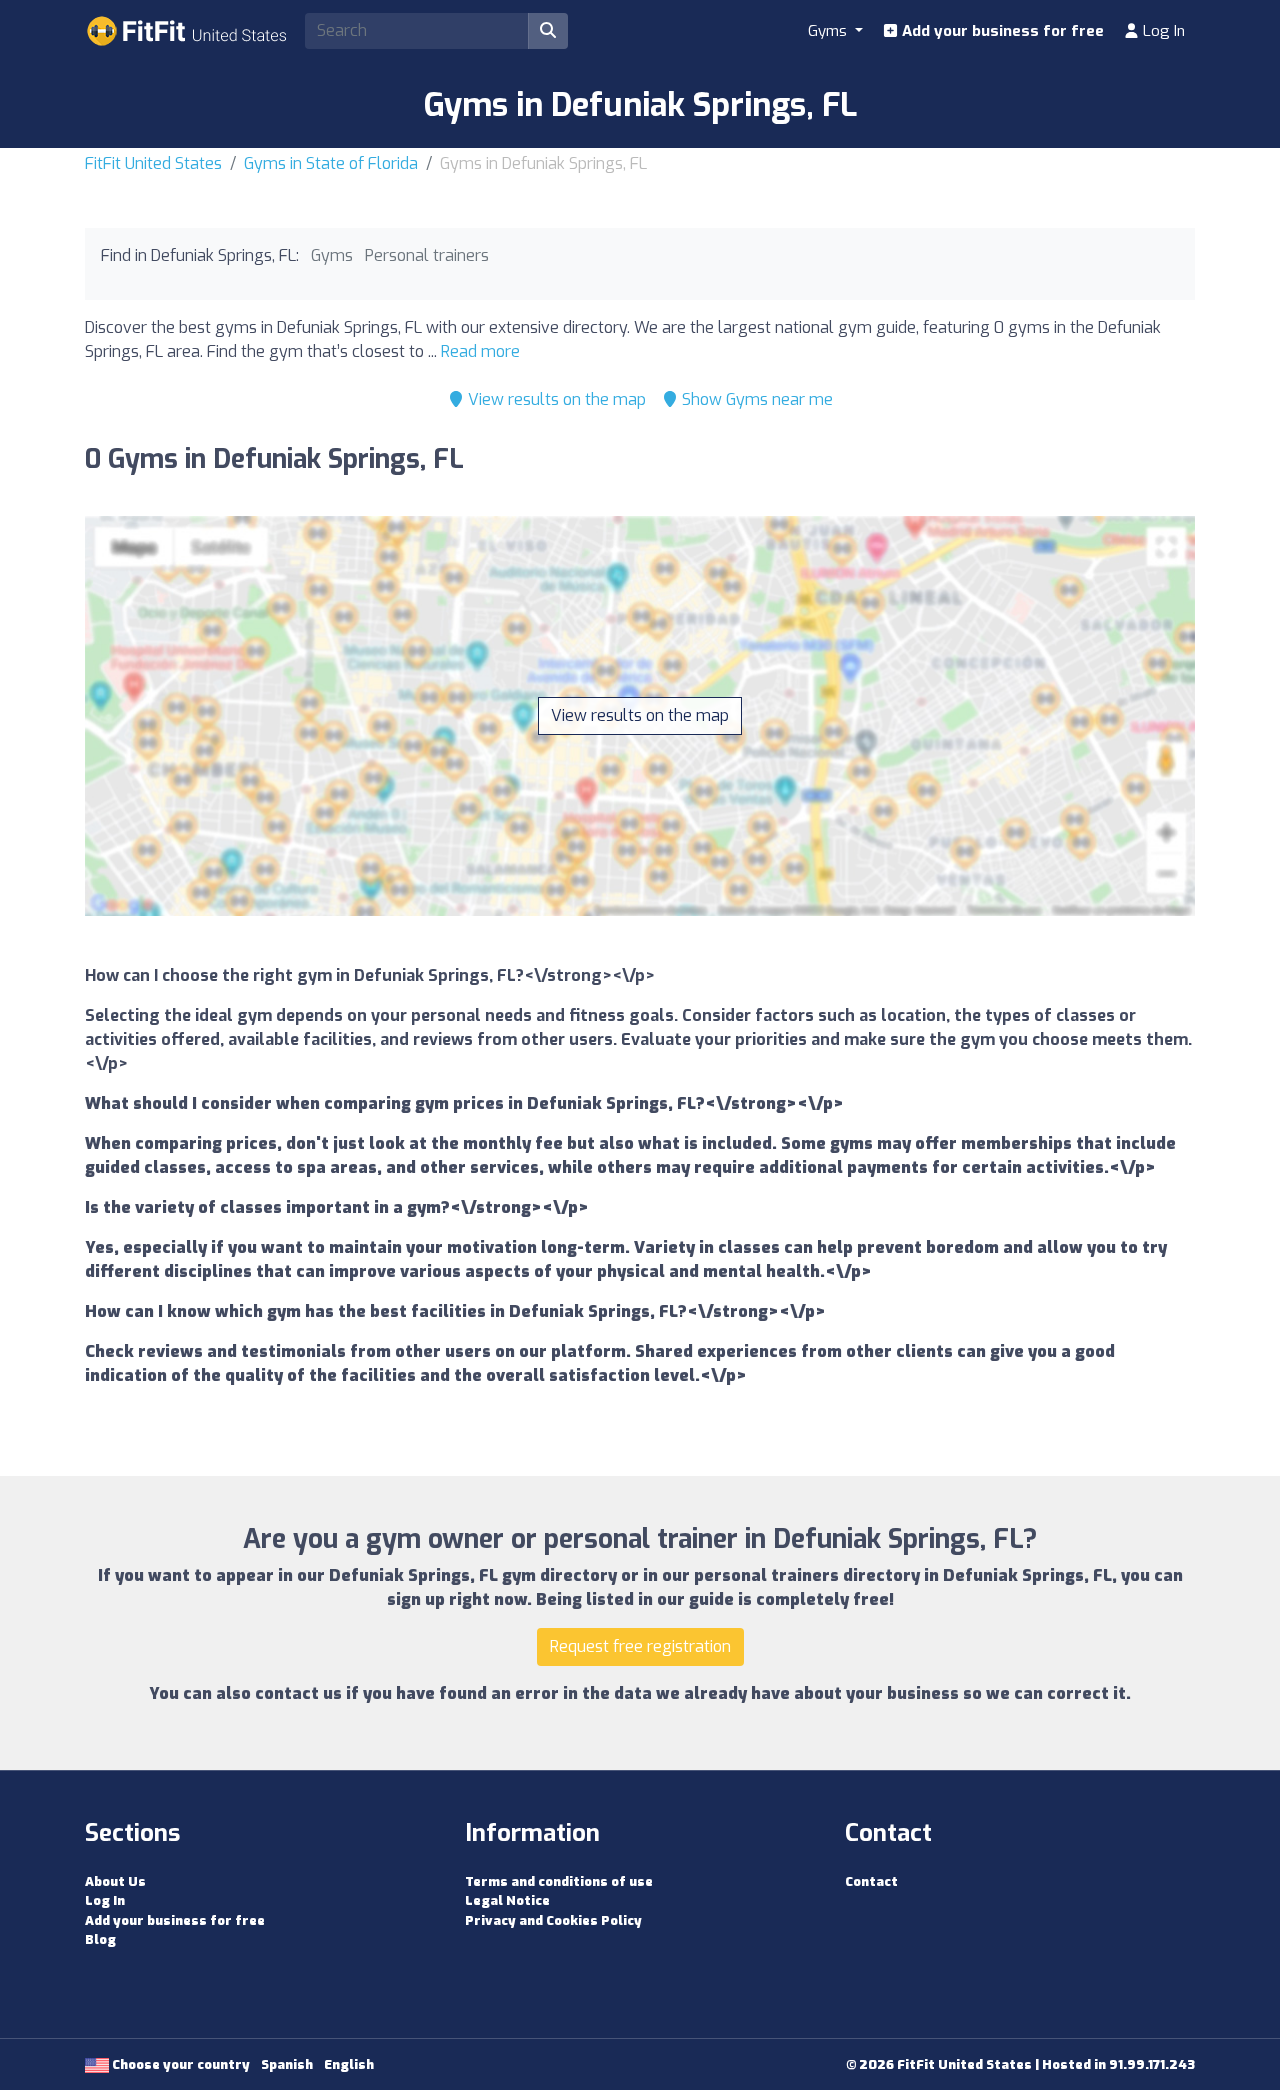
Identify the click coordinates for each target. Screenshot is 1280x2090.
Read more (480, 351)
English (349, 2064)
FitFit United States (153, 163)
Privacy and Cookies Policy (553, 1920)
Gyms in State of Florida (331, 163)
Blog (100, 1939)
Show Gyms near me (755, 399)
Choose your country (179, 2064)
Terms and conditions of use (559, 1881)
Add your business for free (1001, 31)
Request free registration (640, 1646)
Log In (1162, 31)
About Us (115, 1881)
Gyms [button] (829, 31)
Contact (871, 1881)
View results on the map (555, 399)
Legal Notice (507, 1900)
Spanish (287, 2064)
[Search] (548, 31)
